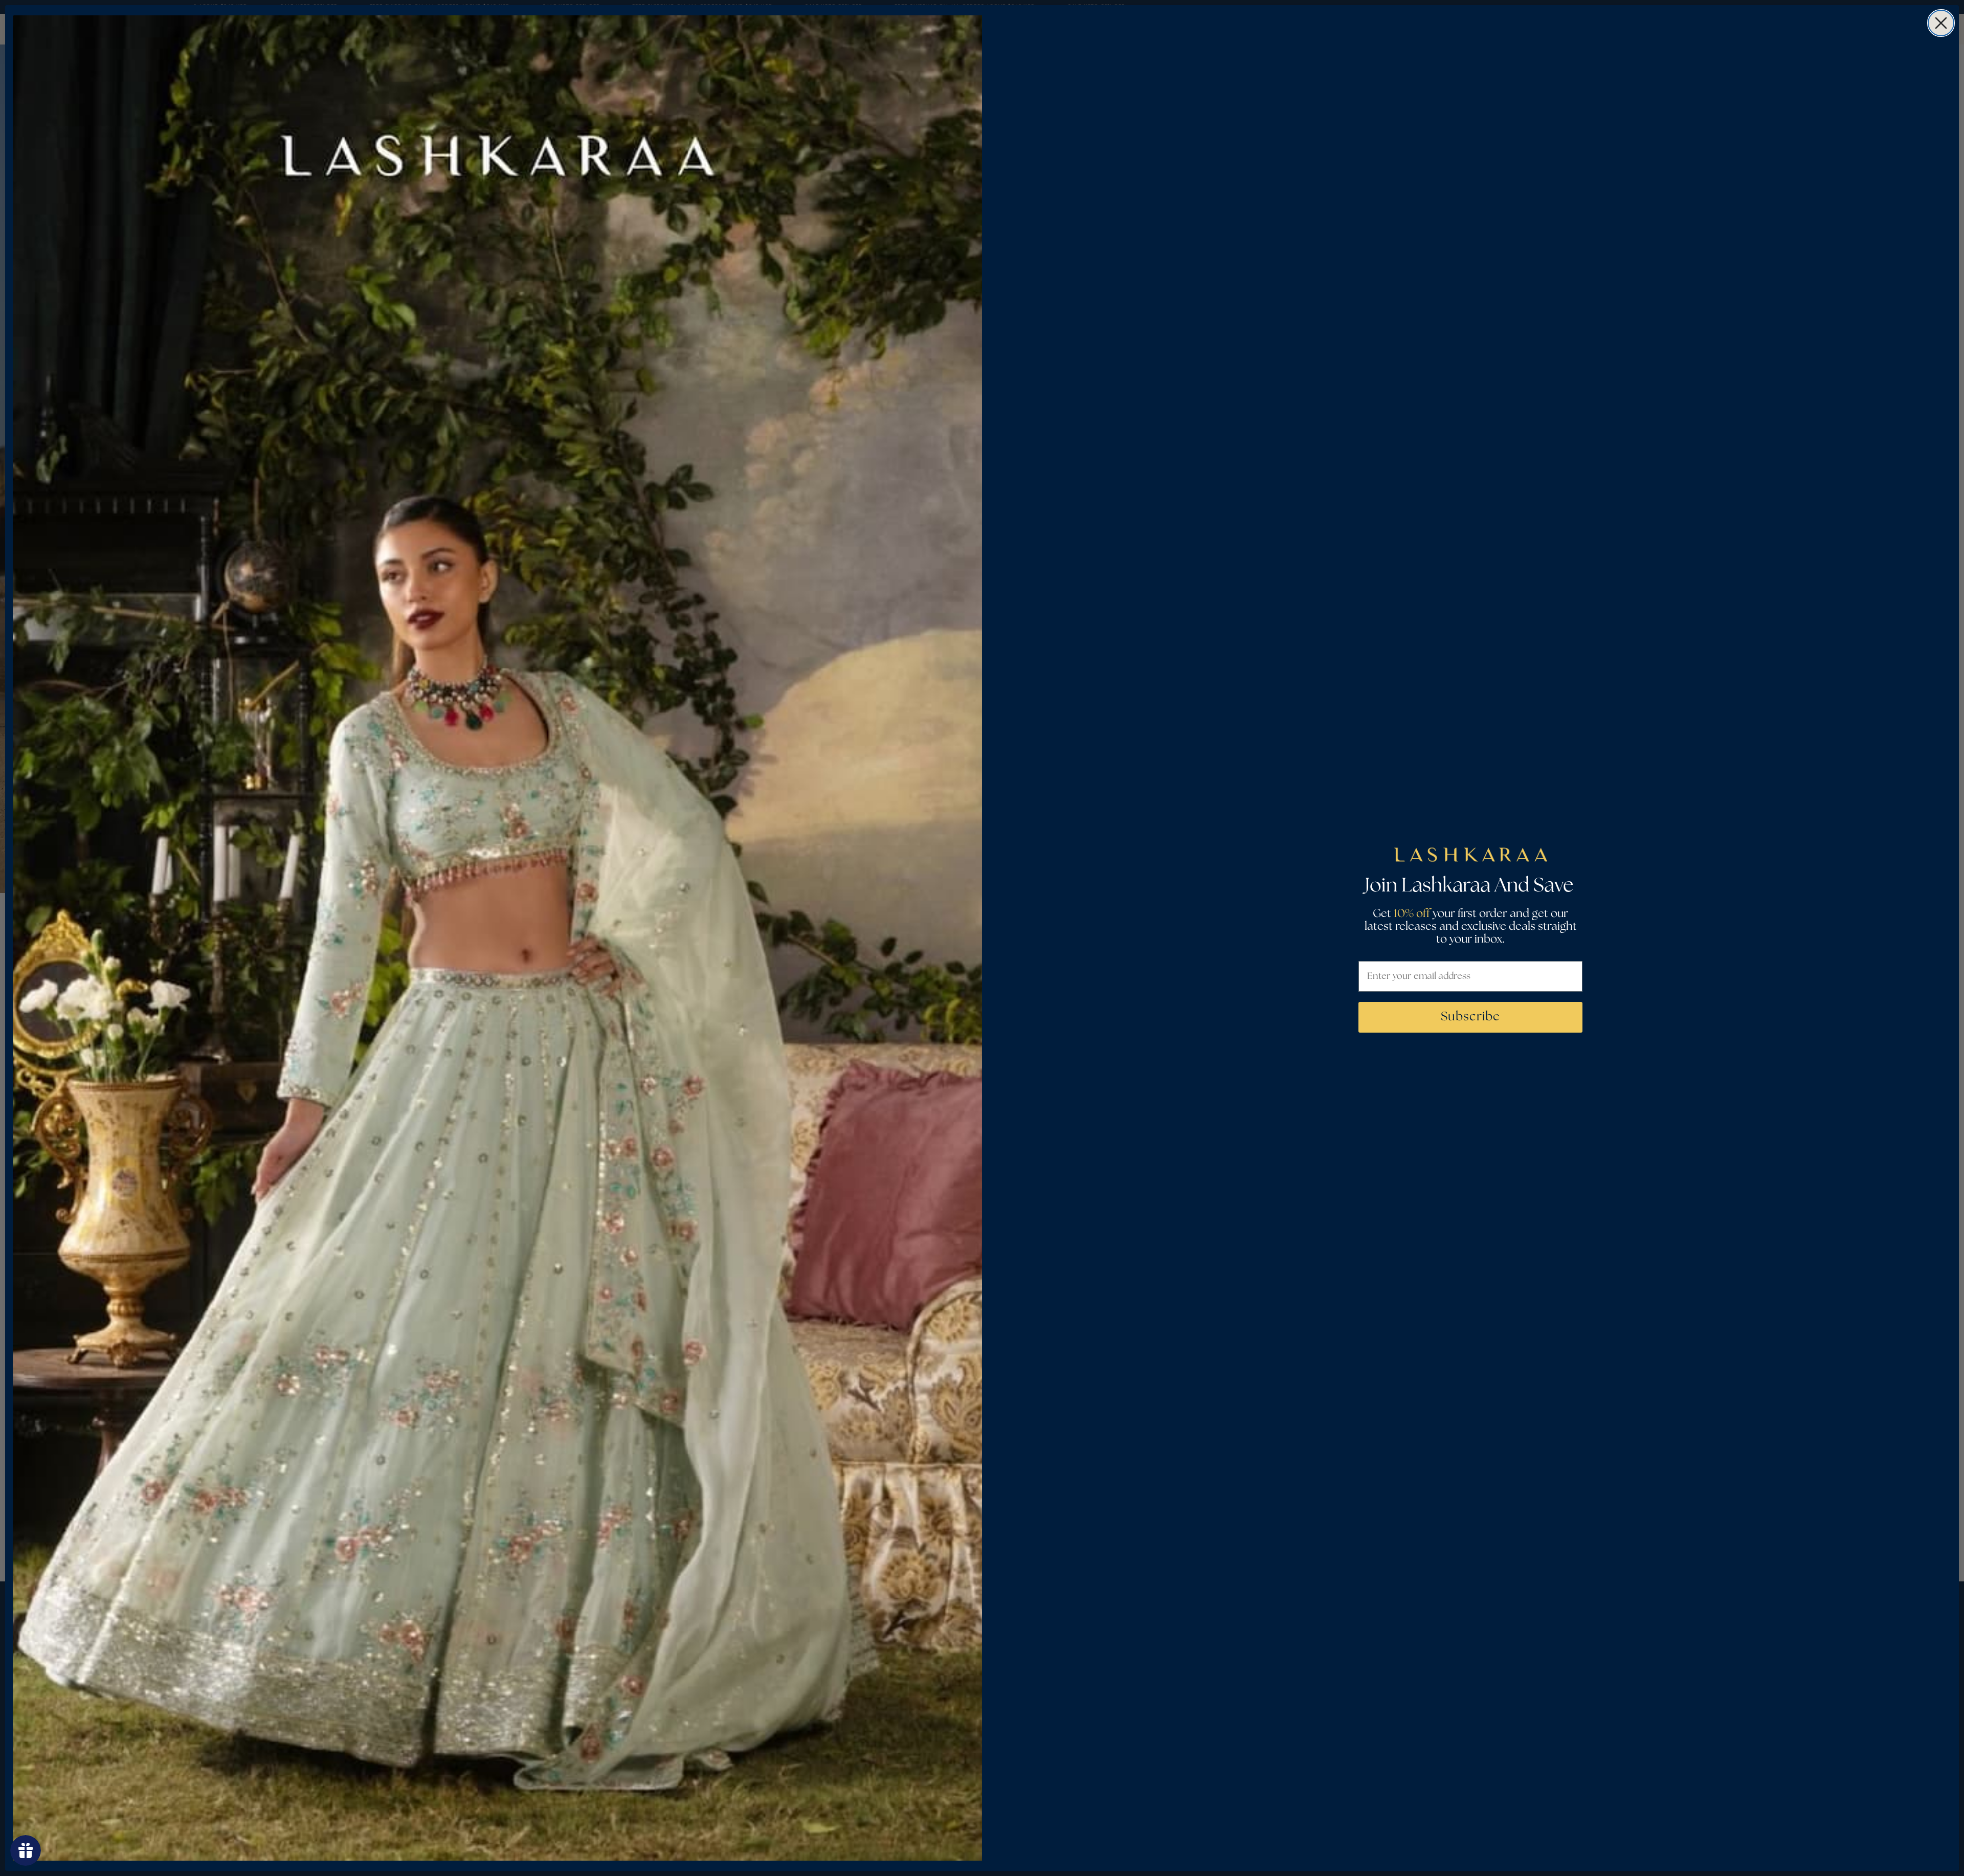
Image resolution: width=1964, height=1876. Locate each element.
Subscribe (1470, 1017)
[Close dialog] (1941, 23)
